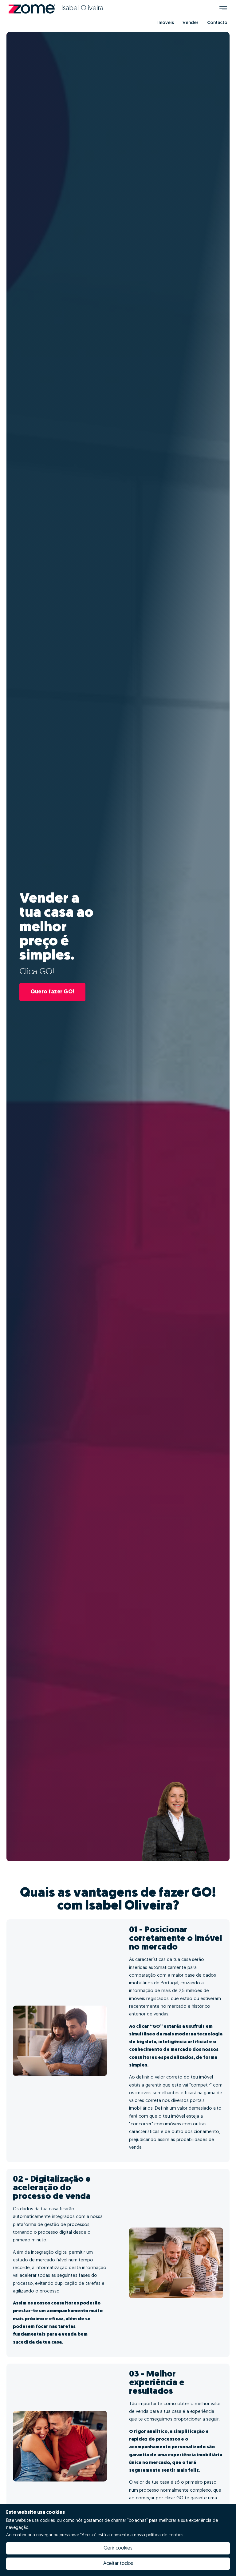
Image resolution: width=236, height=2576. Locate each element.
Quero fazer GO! (52, 992)
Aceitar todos (118, 2564)
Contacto (217, 23)
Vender (191, 23)
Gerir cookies (118, 2548)
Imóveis (166, 23)
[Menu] (223, 9)
